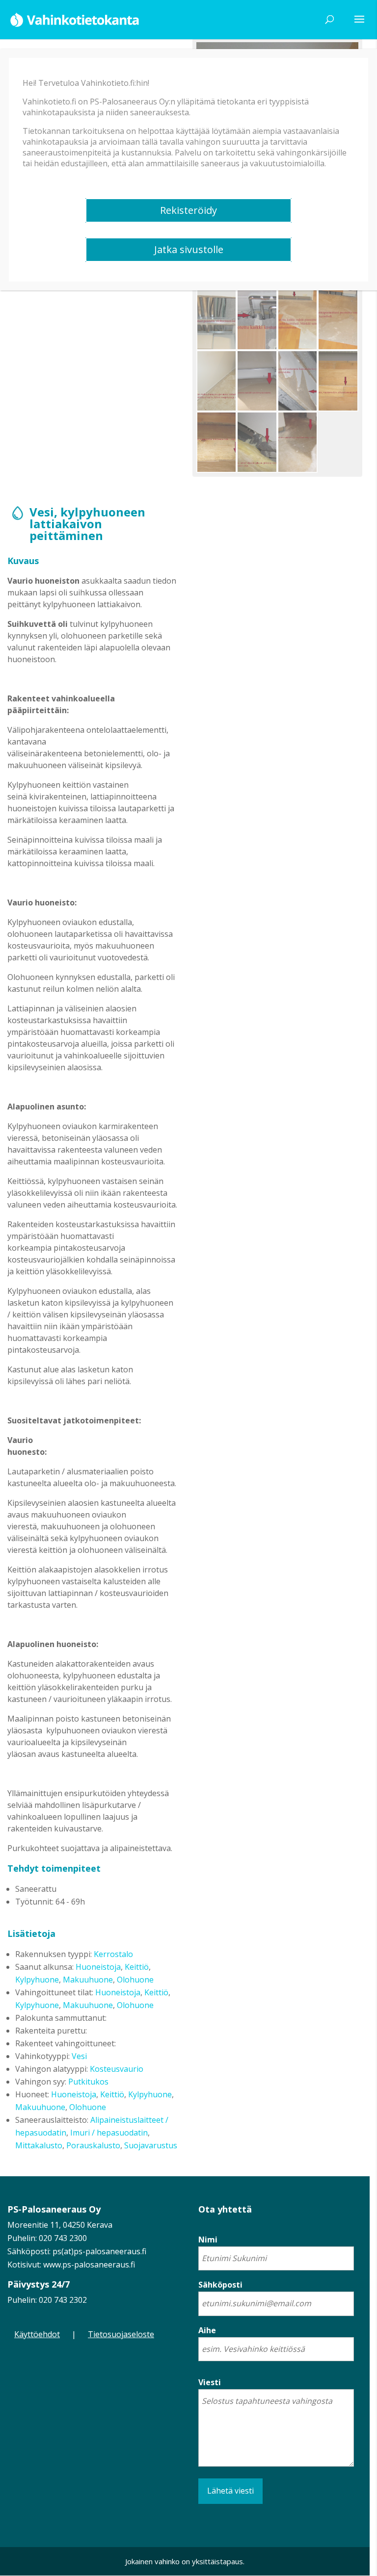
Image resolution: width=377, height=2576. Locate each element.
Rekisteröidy (188, 210)
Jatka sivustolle (189, 249)
